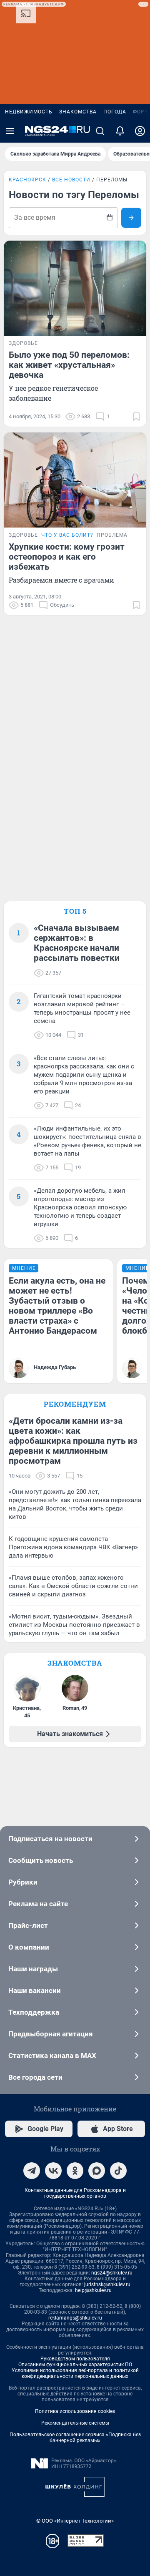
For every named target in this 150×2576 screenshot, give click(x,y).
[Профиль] (140, 131)
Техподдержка (34, 2012)
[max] (97, 2171)
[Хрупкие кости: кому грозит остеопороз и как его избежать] (75, 480)
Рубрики (23, 1882)
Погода (115, 112)
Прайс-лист (28, 1925)
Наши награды (33, 1969)
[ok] (75, 2171)
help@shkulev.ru (93, 2290)
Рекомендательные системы (75, 2423)
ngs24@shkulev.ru (112, 2273)
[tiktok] (118, 2171)
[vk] (53, 2171)
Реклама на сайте (38, 1904)
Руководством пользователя (75, 2359)
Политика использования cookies (75, 2411)
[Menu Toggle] (10, 131)
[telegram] (32, 2171)
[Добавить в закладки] (136, 417)
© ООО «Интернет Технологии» (75, 2521)
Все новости (71, 180)
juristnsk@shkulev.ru (107, 2284)
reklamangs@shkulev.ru (75, 2318)
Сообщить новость (41, 1860)
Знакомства (78, 112)
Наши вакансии (35, 1990)
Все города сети (35, 2077)
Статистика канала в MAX (52, 2056)
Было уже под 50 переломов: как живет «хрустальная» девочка (69, 365)
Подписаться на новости (50, 1839)
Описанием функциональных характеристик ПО (75, 2365)
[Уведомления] (120, 131)
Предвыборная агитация (51, 2034)
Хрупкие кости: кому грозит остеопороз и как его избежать (67, 557)
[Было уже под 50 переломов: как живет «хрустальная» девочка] (75, 288)
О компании (29, 1947)
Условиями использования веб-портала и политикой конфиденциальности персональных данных (75, 2373)
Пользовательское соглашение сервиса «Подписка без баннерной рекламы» (75, 2438)
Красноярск (27, 180)
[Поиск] (100, 131)
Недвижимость (29, 112)
